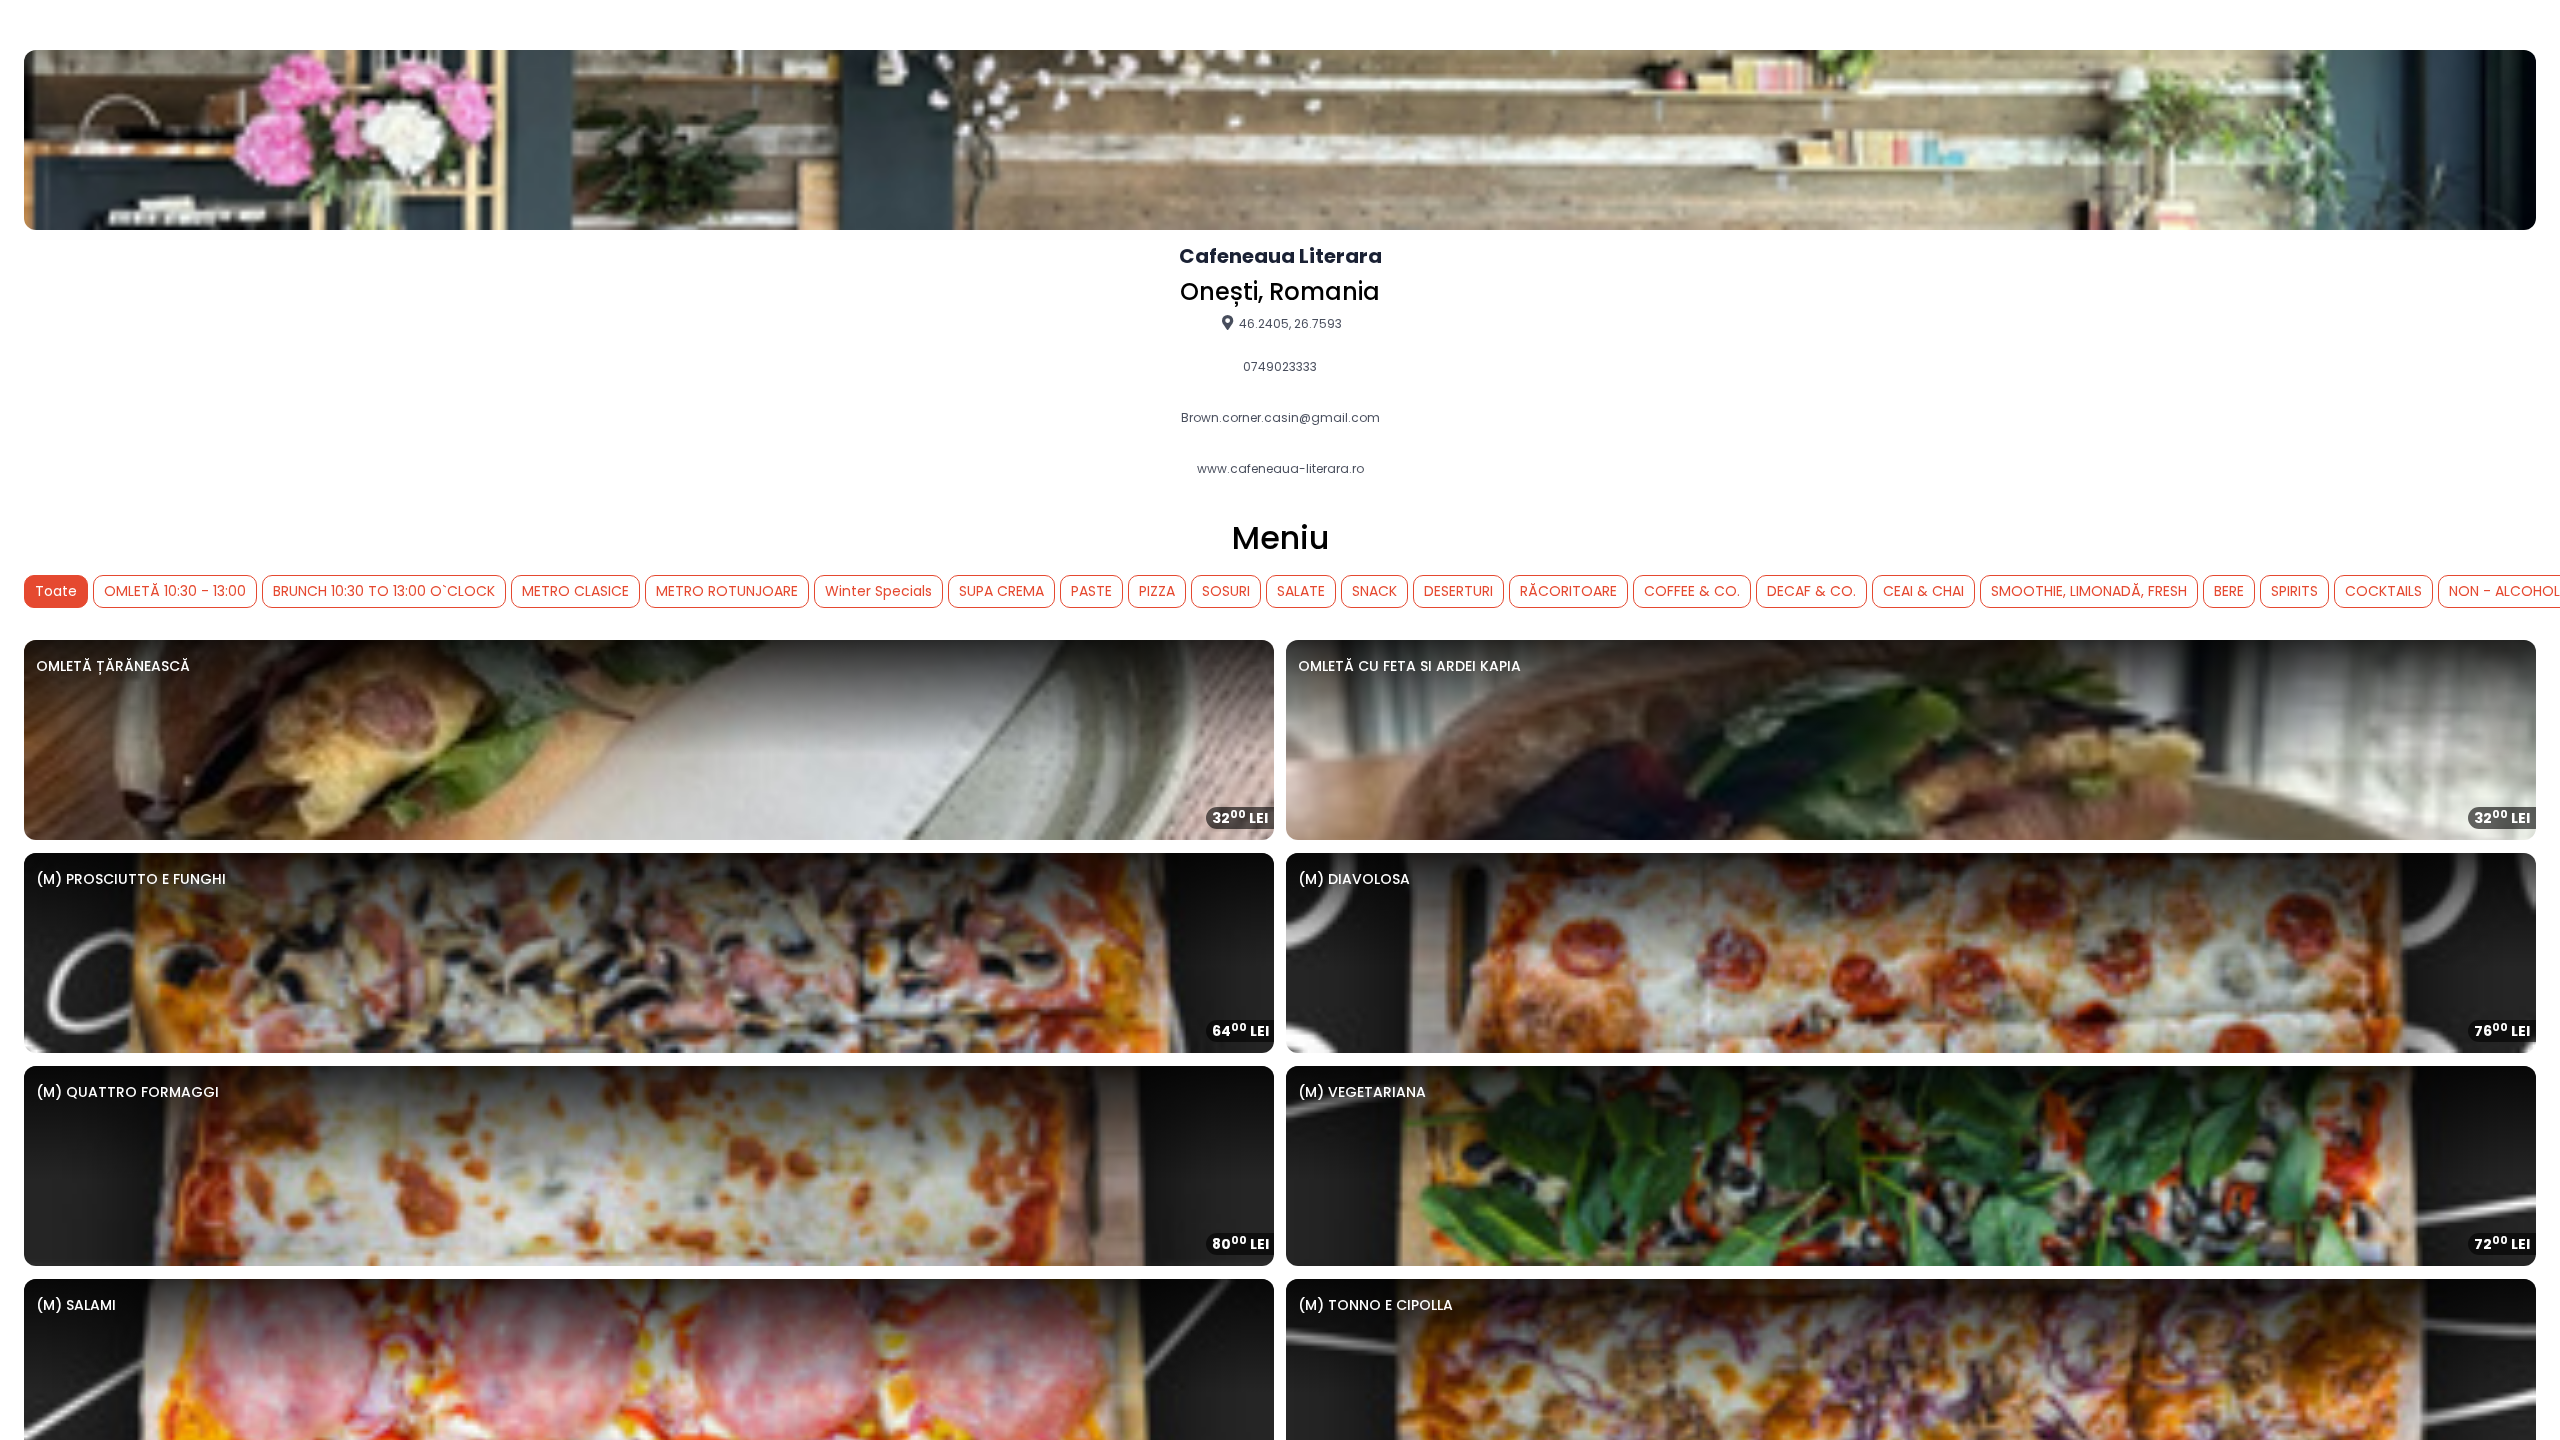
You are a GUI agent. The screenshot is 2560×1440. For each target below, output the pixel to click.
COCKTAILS (2383, 591)
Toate (56, 591)
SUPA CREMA (1001, 591)
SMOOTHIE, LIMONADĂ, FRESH (2089, 591)
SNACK (1374, 591)
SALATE (1301, 591)
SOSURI (1226, 591)
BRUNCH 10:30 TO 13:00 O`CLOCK (384, 591)
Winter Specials (878, 591)
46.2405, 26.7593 (1289, 323)
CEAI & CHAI (1923, 591)
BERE (2229, 591)
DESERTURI (1458, 591)
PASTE (1091, 591)
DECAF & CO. (1811, 591)
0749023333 (1280, 367)
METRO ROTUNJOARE (727, 591)
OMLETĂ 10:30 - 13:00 (175, 591)
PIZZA (1157, 591)
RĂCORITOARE (1568, 591)
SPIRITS (2294, 591)
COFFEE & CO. (1692, 591)
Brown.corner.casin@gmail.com (1280, 418)
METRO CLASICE (575, 591)
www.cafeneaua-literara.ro (1280, 469)
